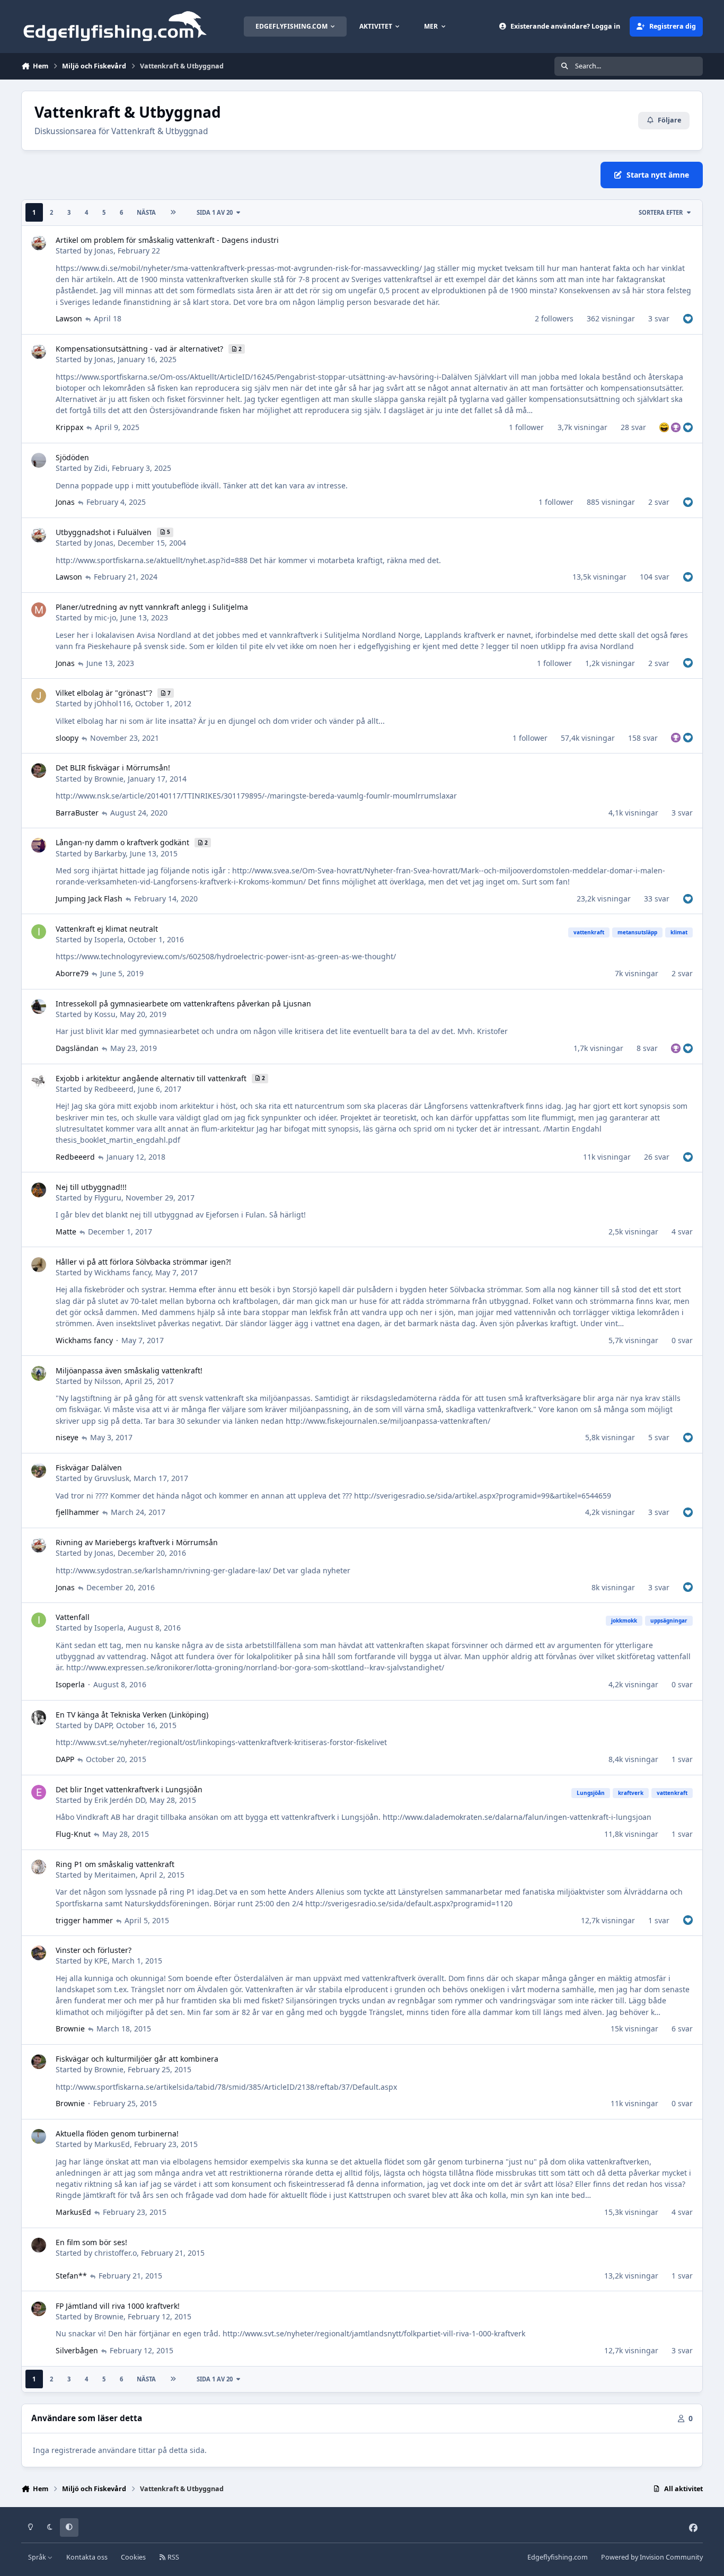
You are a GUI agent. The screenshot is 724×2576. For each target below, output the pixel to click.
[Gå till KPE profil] (39, 1953)
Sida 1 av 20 (215, 212)
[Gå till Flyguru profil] (39, 1190)
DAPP (103, 1725)
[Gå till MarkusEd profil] (39, 2136)
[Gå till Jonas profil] (39, 243)
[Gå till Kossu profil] (39, 1006)
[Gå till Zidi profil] (39, 460)
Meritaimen (115, 1875)
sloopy (67, 738)
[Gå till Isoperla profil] (39, 932)
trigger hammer (84, 1920)
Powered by (652, 2557)
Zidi (101, 468)
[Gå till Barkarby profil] (39, 845)
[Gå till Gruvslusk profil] (39, 1470)
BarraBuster (77, 813)
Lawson (69, 318)
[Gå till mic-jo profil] (39, 610)
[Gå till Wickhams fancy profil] (39, 1265)
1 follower (526, 427)
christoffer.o (116, 2253)
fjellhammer (77, 1512)
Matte (66, 1232)
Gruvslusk (112, 1478)
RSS (173, 2557)
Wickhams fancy (123, 1272)
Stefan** (71, 2276)
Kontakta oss (87, 2557)
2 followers (554, 318)
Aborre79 (72, 973)
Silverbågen (77, 2350)
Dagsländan (77, 1048)
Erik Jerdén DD (120, 1800)
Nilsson (108, 1381)
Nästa (146, 212)
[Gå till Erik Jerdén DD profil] (39, 1792)
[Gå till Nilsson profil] (39, 1373)
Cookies (133, 2557)
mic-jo (105, 617)
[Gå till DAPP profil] (39, 1718)
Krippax (69, 427)
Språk (38, 2557)
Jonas (104, 251)
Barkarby (110, 853)
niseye (67, 1437)
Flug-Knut (73, 1834)
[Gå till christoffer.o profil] (39, 2245)
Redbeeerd (114, 1089)
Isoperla (109, 939)
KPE (101, 1961)
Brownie (109, 779)
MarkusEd (112, 2144)
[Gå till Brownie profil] (39, 770)
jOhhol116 (113, 703)
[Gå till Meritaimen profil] (39, 1867)
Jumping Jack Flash (89, 899)
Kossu (105, 1014)
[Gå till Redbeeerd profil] (39, 1081)
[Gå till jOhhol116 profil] (39, 696)
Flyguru (108, 1198)
